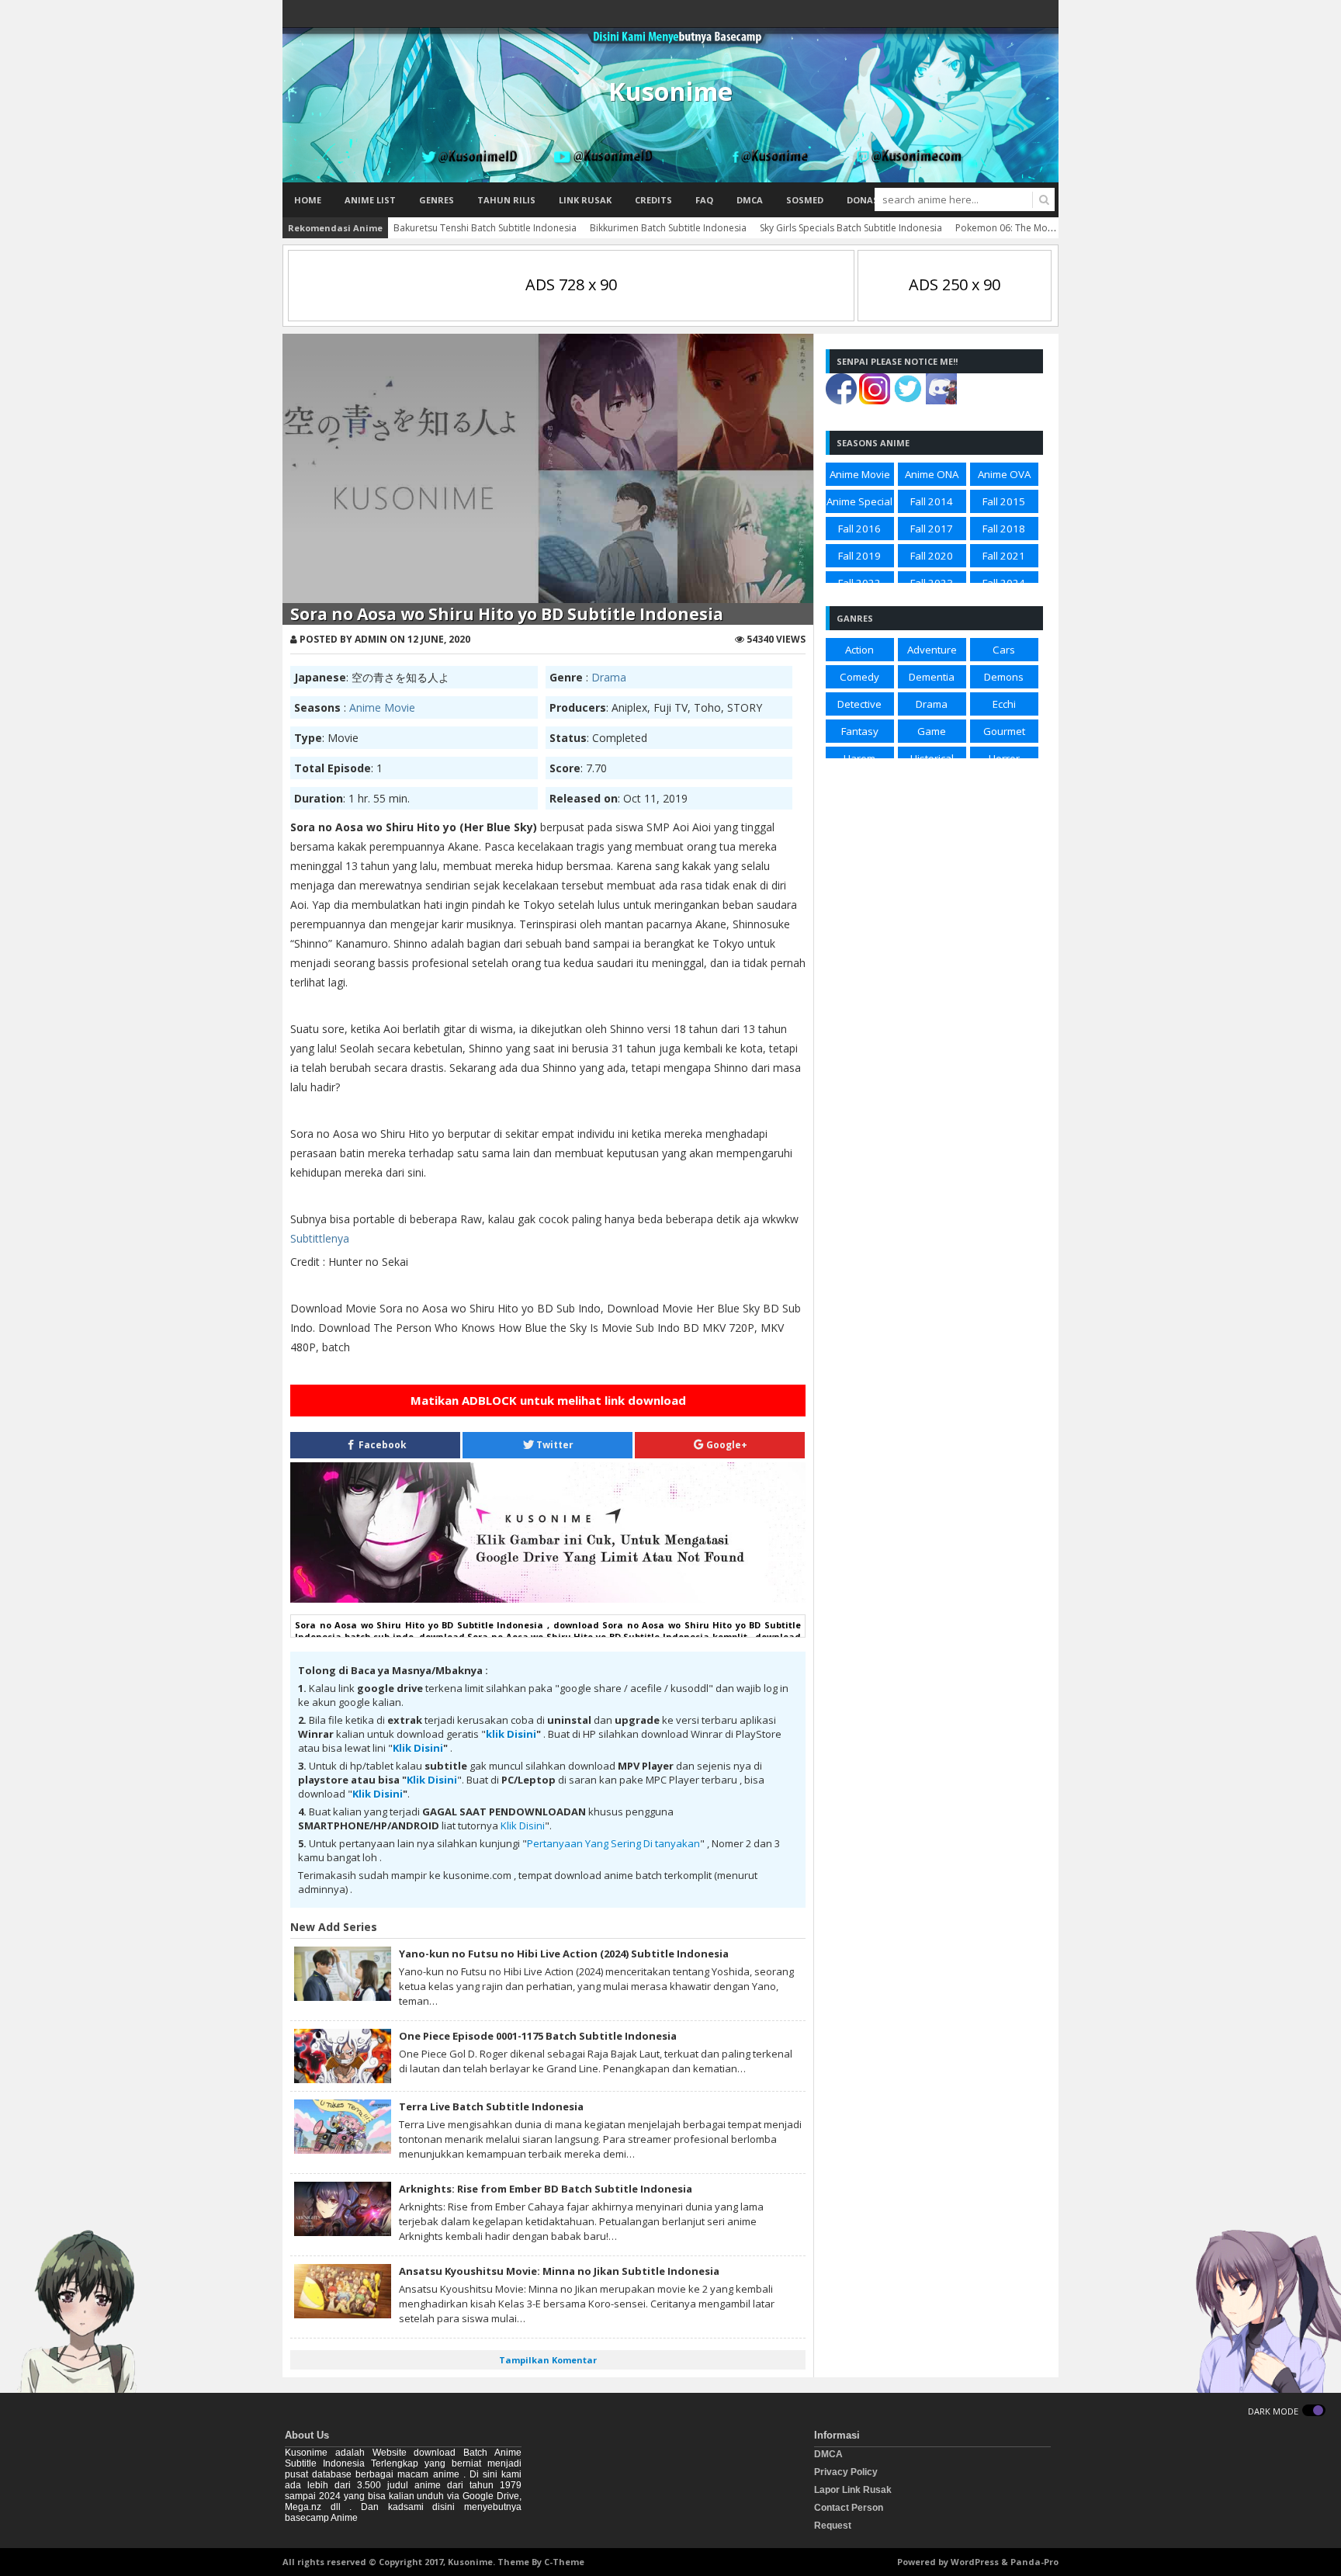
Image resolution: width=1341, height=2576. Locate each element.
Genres (437, 200)
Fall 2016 (859, 529)
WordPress (975, 2562)
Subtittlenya (320, 1238)
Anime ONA (932, 474)
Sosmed (805, 200)
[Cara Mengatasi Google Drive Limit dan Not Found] (548, 1599)
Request (833, 2526)
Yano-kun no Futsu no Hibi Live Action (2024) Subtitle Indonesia (564, 1954)
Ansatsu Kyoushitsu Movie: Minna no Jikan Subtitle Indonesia (559, 2271)
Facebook (381, 1445)
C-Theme (564, 2562)
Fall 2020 (932, 556)
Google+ (726, 1445)
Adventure (932, 650)
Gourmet (1004, 731)
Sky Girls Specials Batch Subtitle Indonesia (851, 228)
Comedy (859, 677)
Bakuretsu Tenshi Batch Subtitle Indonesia (485, 228)
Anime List (370, 200)
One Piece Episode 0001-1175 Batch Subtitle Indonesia (538, 2036)
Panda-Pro (1034, 2562)
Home (308, 200)
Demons (1004, 677)
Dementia (932, 677)
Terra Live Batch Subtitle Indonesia (491, 2106)
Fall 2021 (1004, 556)
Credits (653, 200)
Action (859, 650)
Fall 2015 (1004, 501)
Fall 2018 (1004, 529)
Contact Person (849, 2508)
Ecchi (1004, 704)
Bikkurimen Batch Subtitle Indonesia (668, 228)
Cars (1004, 650)
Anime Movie (382, 707)
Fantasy (860, 731)
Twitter (554, 1445)
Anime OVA (1004, 474)
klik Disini (511, 1734)
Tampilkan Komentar (548, 2360)
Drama (609, 677)
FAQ (704, 200)
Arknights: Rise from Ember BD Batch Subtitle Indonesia (546, 2189)
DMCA (750, 200)
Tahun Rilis (506, 200)
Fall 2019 (859, 556)
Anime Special (859, 501)
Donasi (864, 200)
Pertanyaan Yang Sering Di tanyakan (613, 1843)
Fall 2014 (932, 501)
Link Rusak (585, 200)
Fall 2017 (932, 529)
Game (932, 731)
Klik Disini (418, 1748)
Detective (859, 704)
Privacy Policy (846, 2472)
